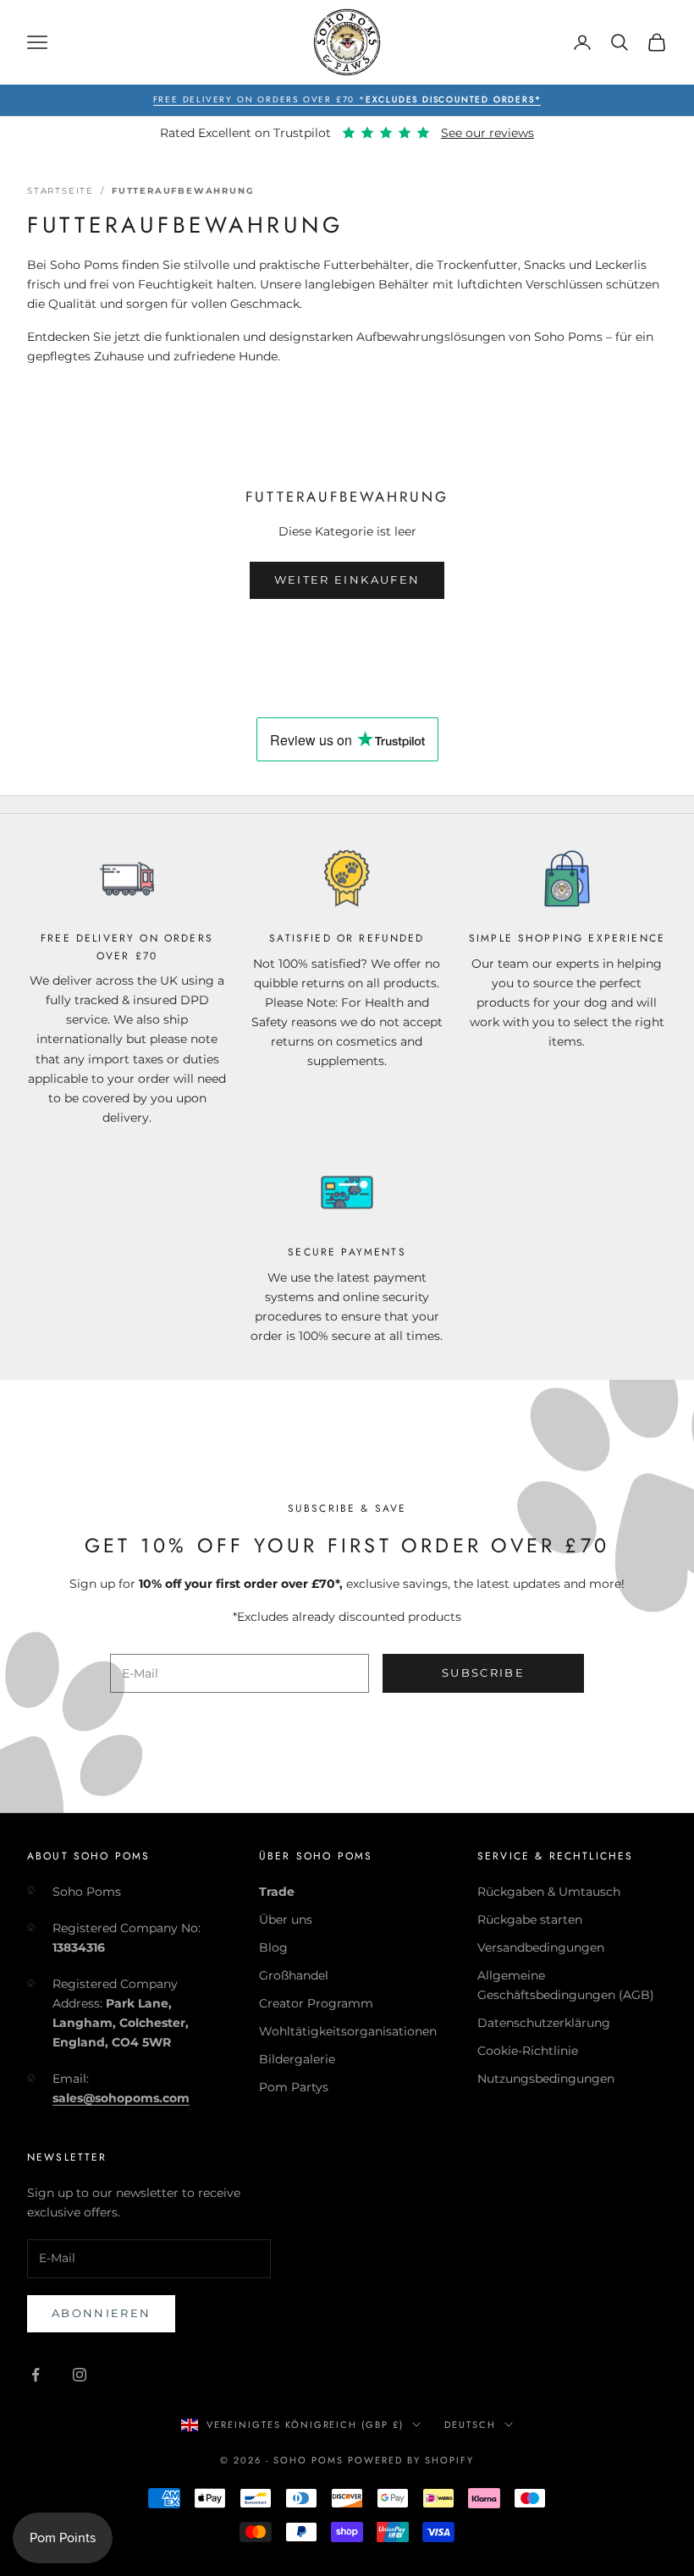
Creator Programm (316, 2003)
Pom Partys (294, 2087)
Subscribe (483, 1672)
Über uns (286, 1920)
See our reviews (487, 133)
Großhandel (294, 1975)
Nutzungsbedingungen (546, 2079)
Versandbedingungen (541, 1947)
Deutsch (470, 2425)
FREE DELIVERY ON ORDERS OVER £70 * (347, 99)
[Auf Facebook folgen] (36, 2375)
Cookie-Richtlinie (528, 2051)
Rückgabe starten (530, 1920)
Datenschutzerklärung (544, 2023)
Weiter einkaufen (347, 579)
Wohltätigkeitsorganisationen (348, 2031)
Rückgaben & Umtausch (549, 1892)
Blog (273, 1947)
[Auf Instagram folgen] (80, 2375)
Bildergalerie (297, 2059)
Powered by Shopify (411, 2460)
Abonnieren (101, 2313)
